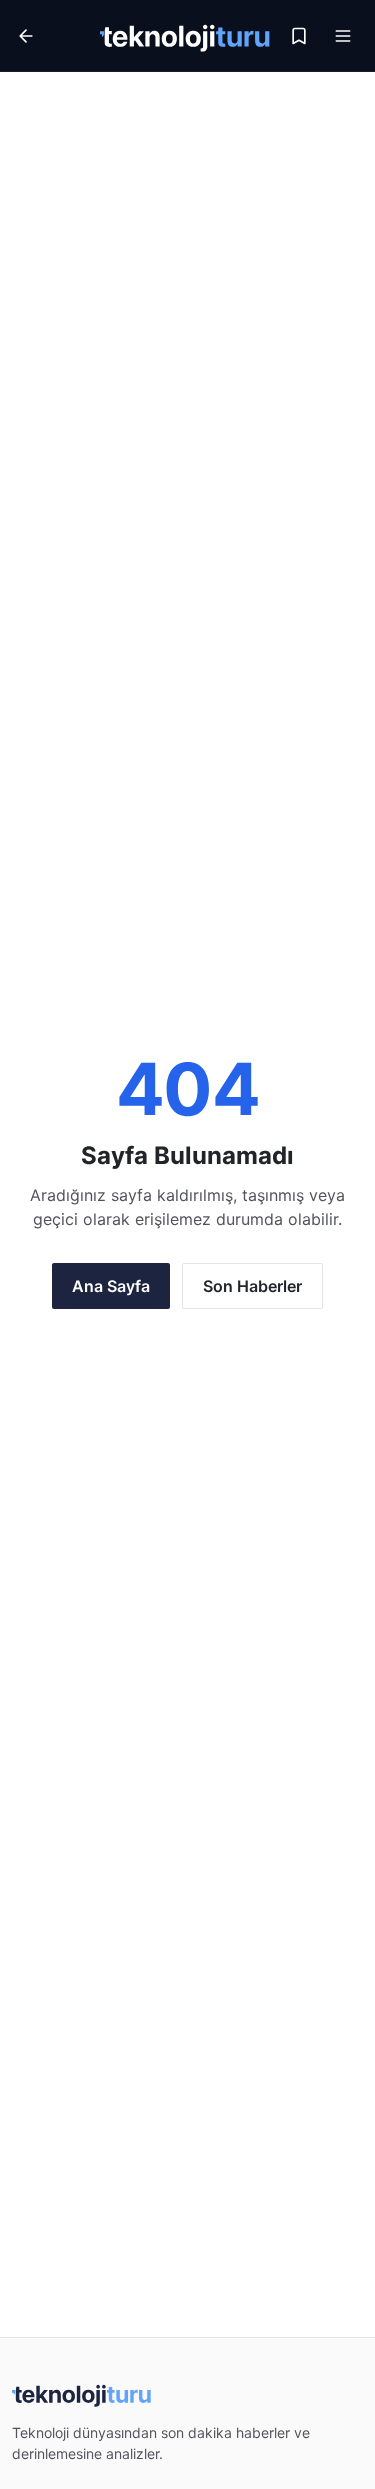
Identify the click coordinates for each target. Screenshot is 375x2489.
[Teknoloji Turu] (185, 36)
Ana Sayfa (111, 1286)
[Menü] (343, 36)
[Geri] (52, 36)
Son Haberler (252, 1286)
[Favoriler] (299, 36)
